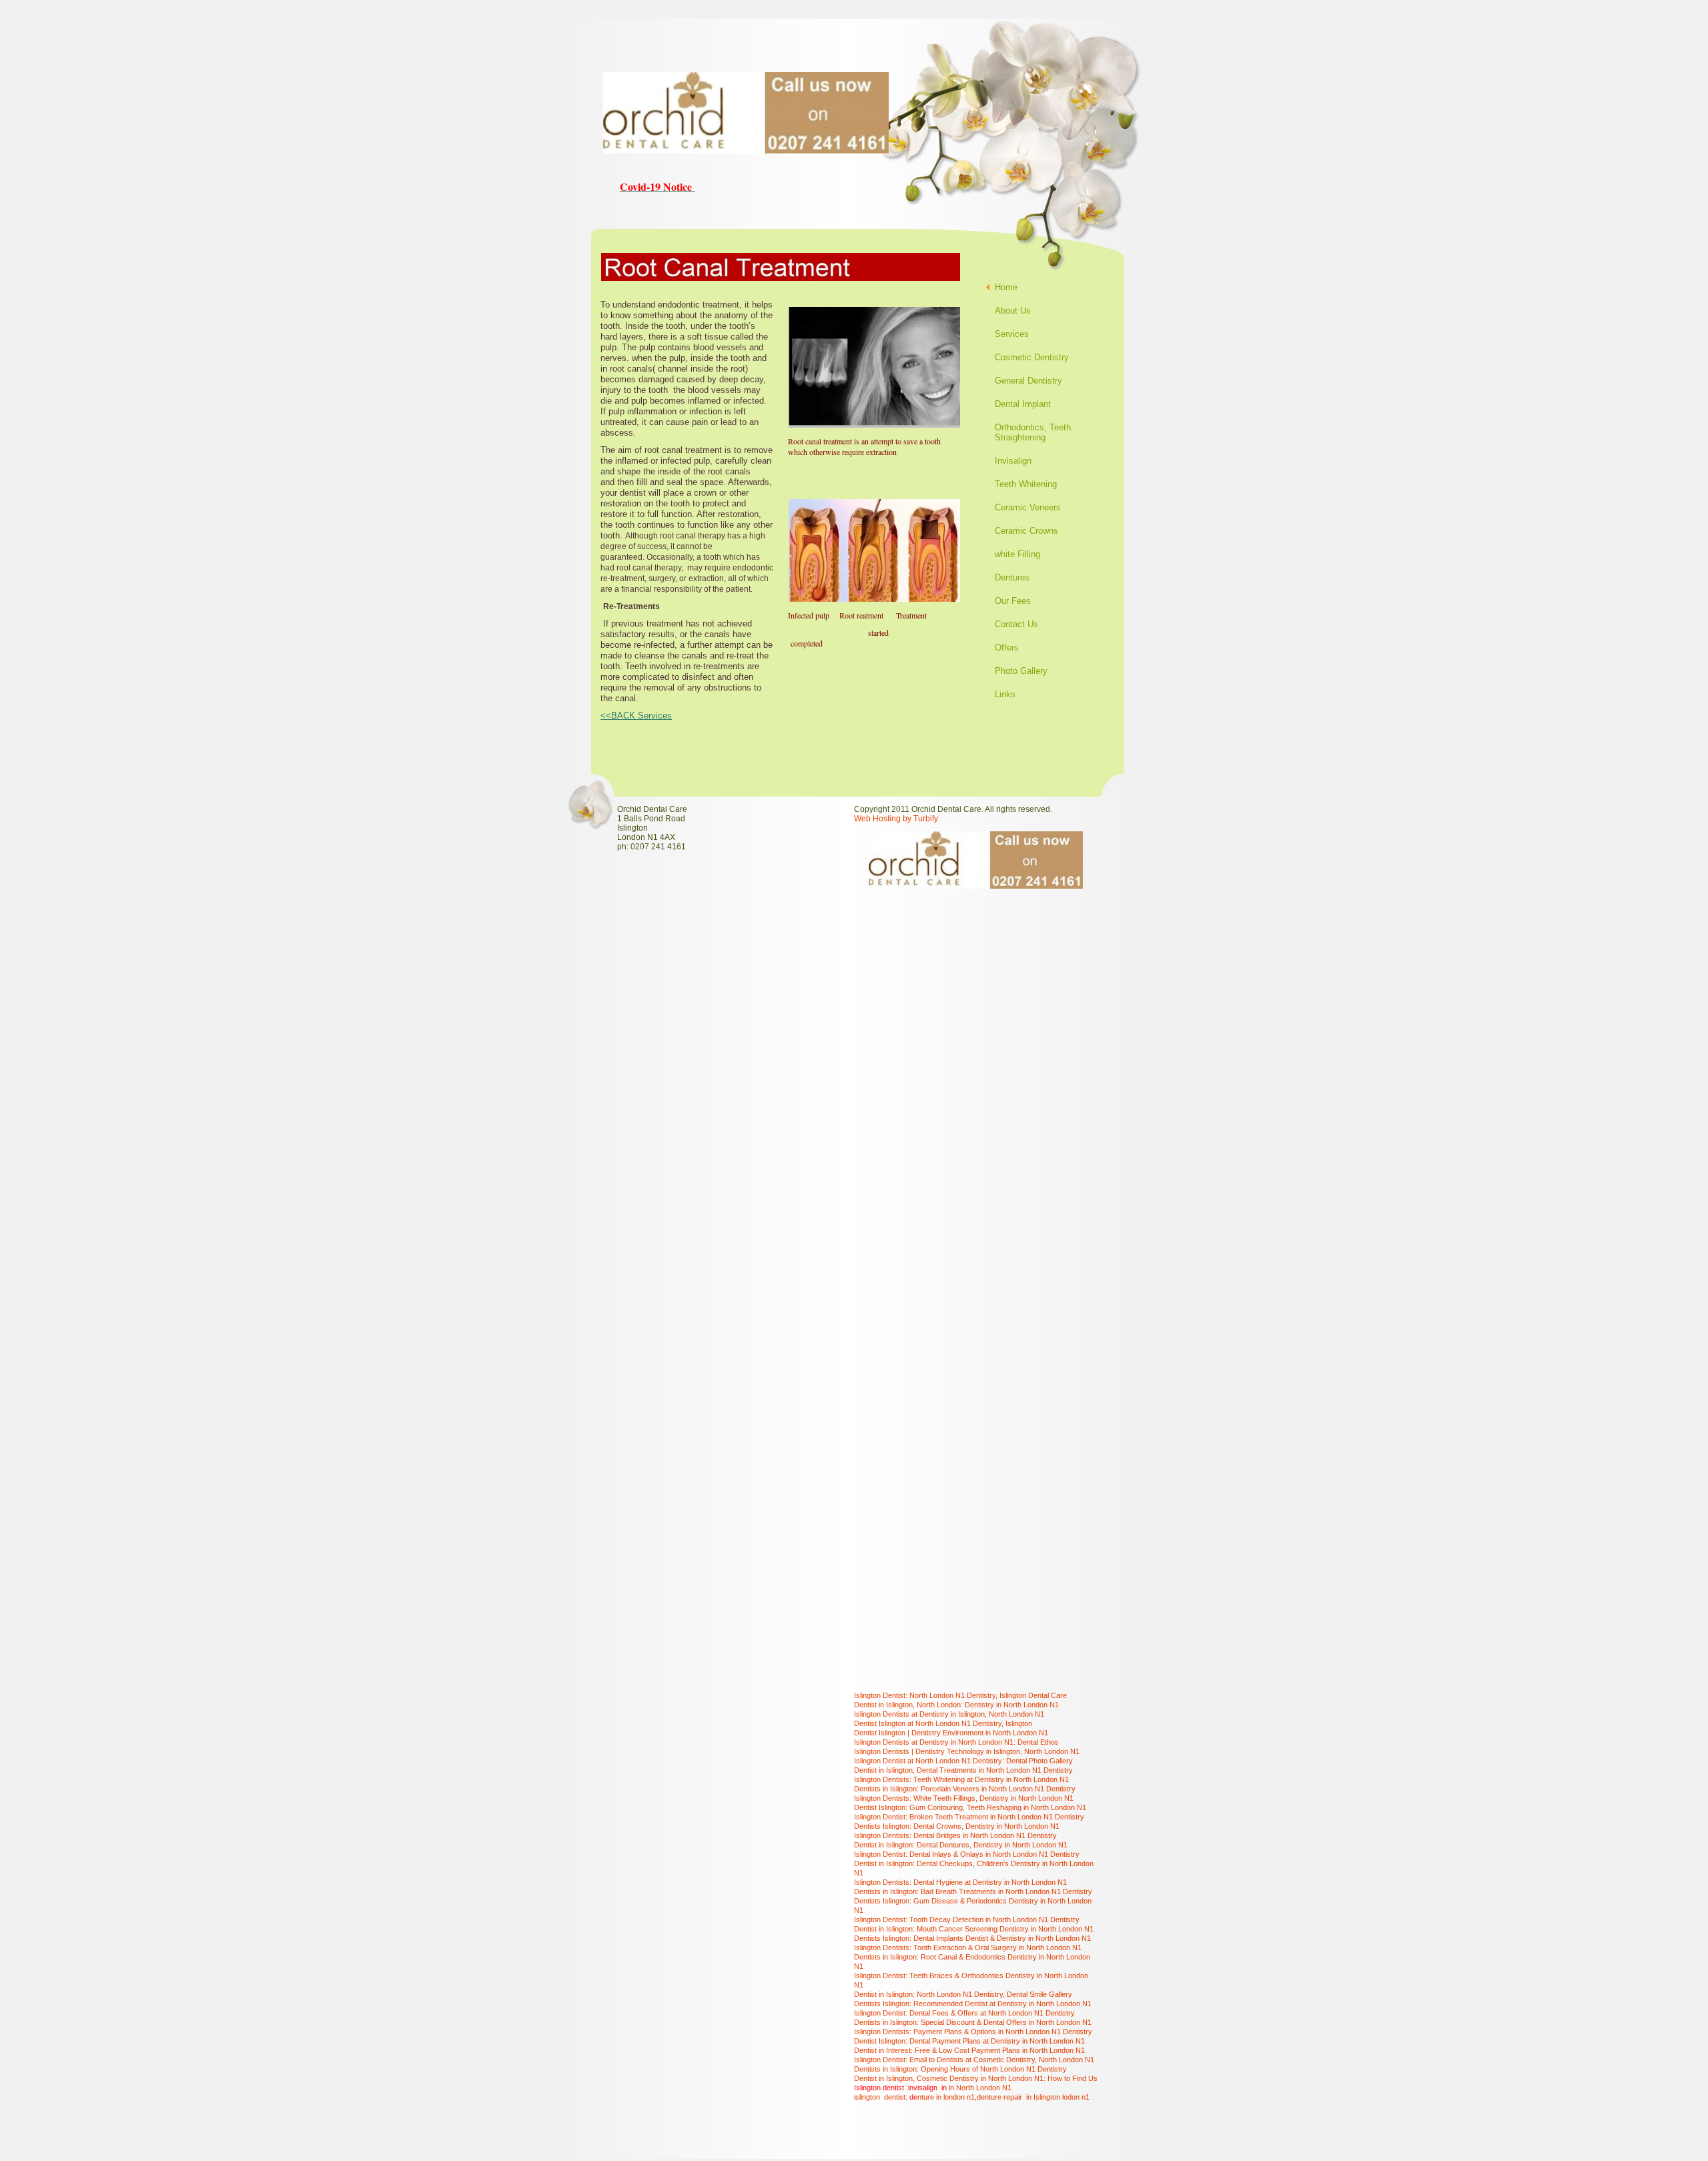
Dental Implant (1023, 404)
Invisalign (1013, 461)
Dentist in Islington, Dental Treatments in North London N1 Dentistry (963, 1770)
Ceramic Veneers (1028, 507)
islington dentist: (882, 2097)
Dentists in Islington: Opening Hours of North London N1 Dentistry (960, 2069)
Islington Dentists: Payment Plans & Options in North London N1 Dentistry (973, 2032)
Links (1005, 694)
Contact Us (1016, 624)
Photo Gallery (1021, 671)
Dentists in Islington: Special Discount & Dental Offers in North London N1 (973, 2022)
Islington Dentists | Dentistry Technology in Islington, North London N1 (967, 1751)
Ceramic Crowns (1026, 531)
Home (1006, 287)
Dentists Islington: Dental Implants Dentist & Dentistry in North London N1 (972, 1938)
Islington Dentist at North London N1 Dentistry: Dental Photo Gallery (963, 1761)
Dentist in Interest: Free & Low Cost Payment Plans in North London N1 (969, 2050)
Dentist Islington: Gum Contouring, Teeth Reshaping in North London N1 (970, 1807)
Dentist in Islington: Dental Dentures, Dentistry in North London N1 (961, 1845)
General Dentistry (1028, 381)
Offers (1007, 647)
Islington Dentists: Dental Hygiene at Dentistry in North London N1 (960, 1882)
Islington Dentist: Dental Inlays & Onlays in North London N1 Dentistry (967, 1854)
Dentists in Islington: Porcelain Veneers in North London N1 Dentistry (965, 1789)
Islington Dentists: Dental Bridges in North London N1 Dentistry (955, 1835)
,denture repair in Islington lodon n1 (1032, 2097)
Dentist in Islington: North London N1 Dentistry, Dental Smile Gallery (963, 1994)
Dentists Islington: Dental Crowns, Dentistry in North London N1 (957, 1826)
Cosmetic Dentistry (1032, 357)
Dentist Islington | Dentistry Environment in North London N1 (951, 1733)
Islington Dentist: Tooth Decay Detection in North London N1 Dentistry (967, 1919)
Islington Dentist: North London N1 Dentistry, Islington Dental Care (960, 1695)
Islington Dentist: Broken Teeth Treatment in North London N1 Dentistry (969, 1817)
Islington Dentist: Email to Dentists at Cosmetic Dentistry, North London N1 (974, 2060)
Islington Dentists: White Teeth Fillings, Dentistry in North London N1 (964, 1798)
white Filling (1017, 554)
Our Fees (1013, 601)
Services (1012, 334)
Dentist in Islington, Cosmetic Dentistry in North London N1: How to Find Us (976, 2078)
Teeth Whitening (1026, 484)
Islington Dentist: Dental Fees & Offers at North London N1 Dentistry (964, 2013)
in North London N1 (980, 2088)
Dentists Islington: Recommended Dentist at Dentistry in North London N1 (973, 2004)
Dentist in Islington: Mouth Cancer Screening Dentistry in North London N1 (974, 1929)
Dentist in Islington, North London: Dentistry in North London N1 (956, 1705)
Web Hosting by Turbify (896, 819)
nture (926, 2097)
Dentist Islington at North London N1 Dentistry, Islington (943, 1723)
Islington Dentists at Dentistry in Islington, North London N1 (949, 1714)
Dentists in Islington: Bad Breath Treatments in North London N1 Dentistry (973, 1891)
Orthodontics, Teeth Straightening (1033, 432)
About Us (1013, 311)
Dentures (1012, 577)
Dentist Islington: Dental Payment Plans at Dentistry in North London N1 (969, 2041)
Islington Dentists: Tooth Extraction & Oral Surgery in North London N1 (968, 1948)
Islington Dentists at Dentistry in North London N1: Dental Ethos (956, 1742)
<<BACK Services (636, 716)
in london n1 (955, 2097)
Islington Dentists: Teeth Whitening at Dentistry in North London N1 (961, 1779)
